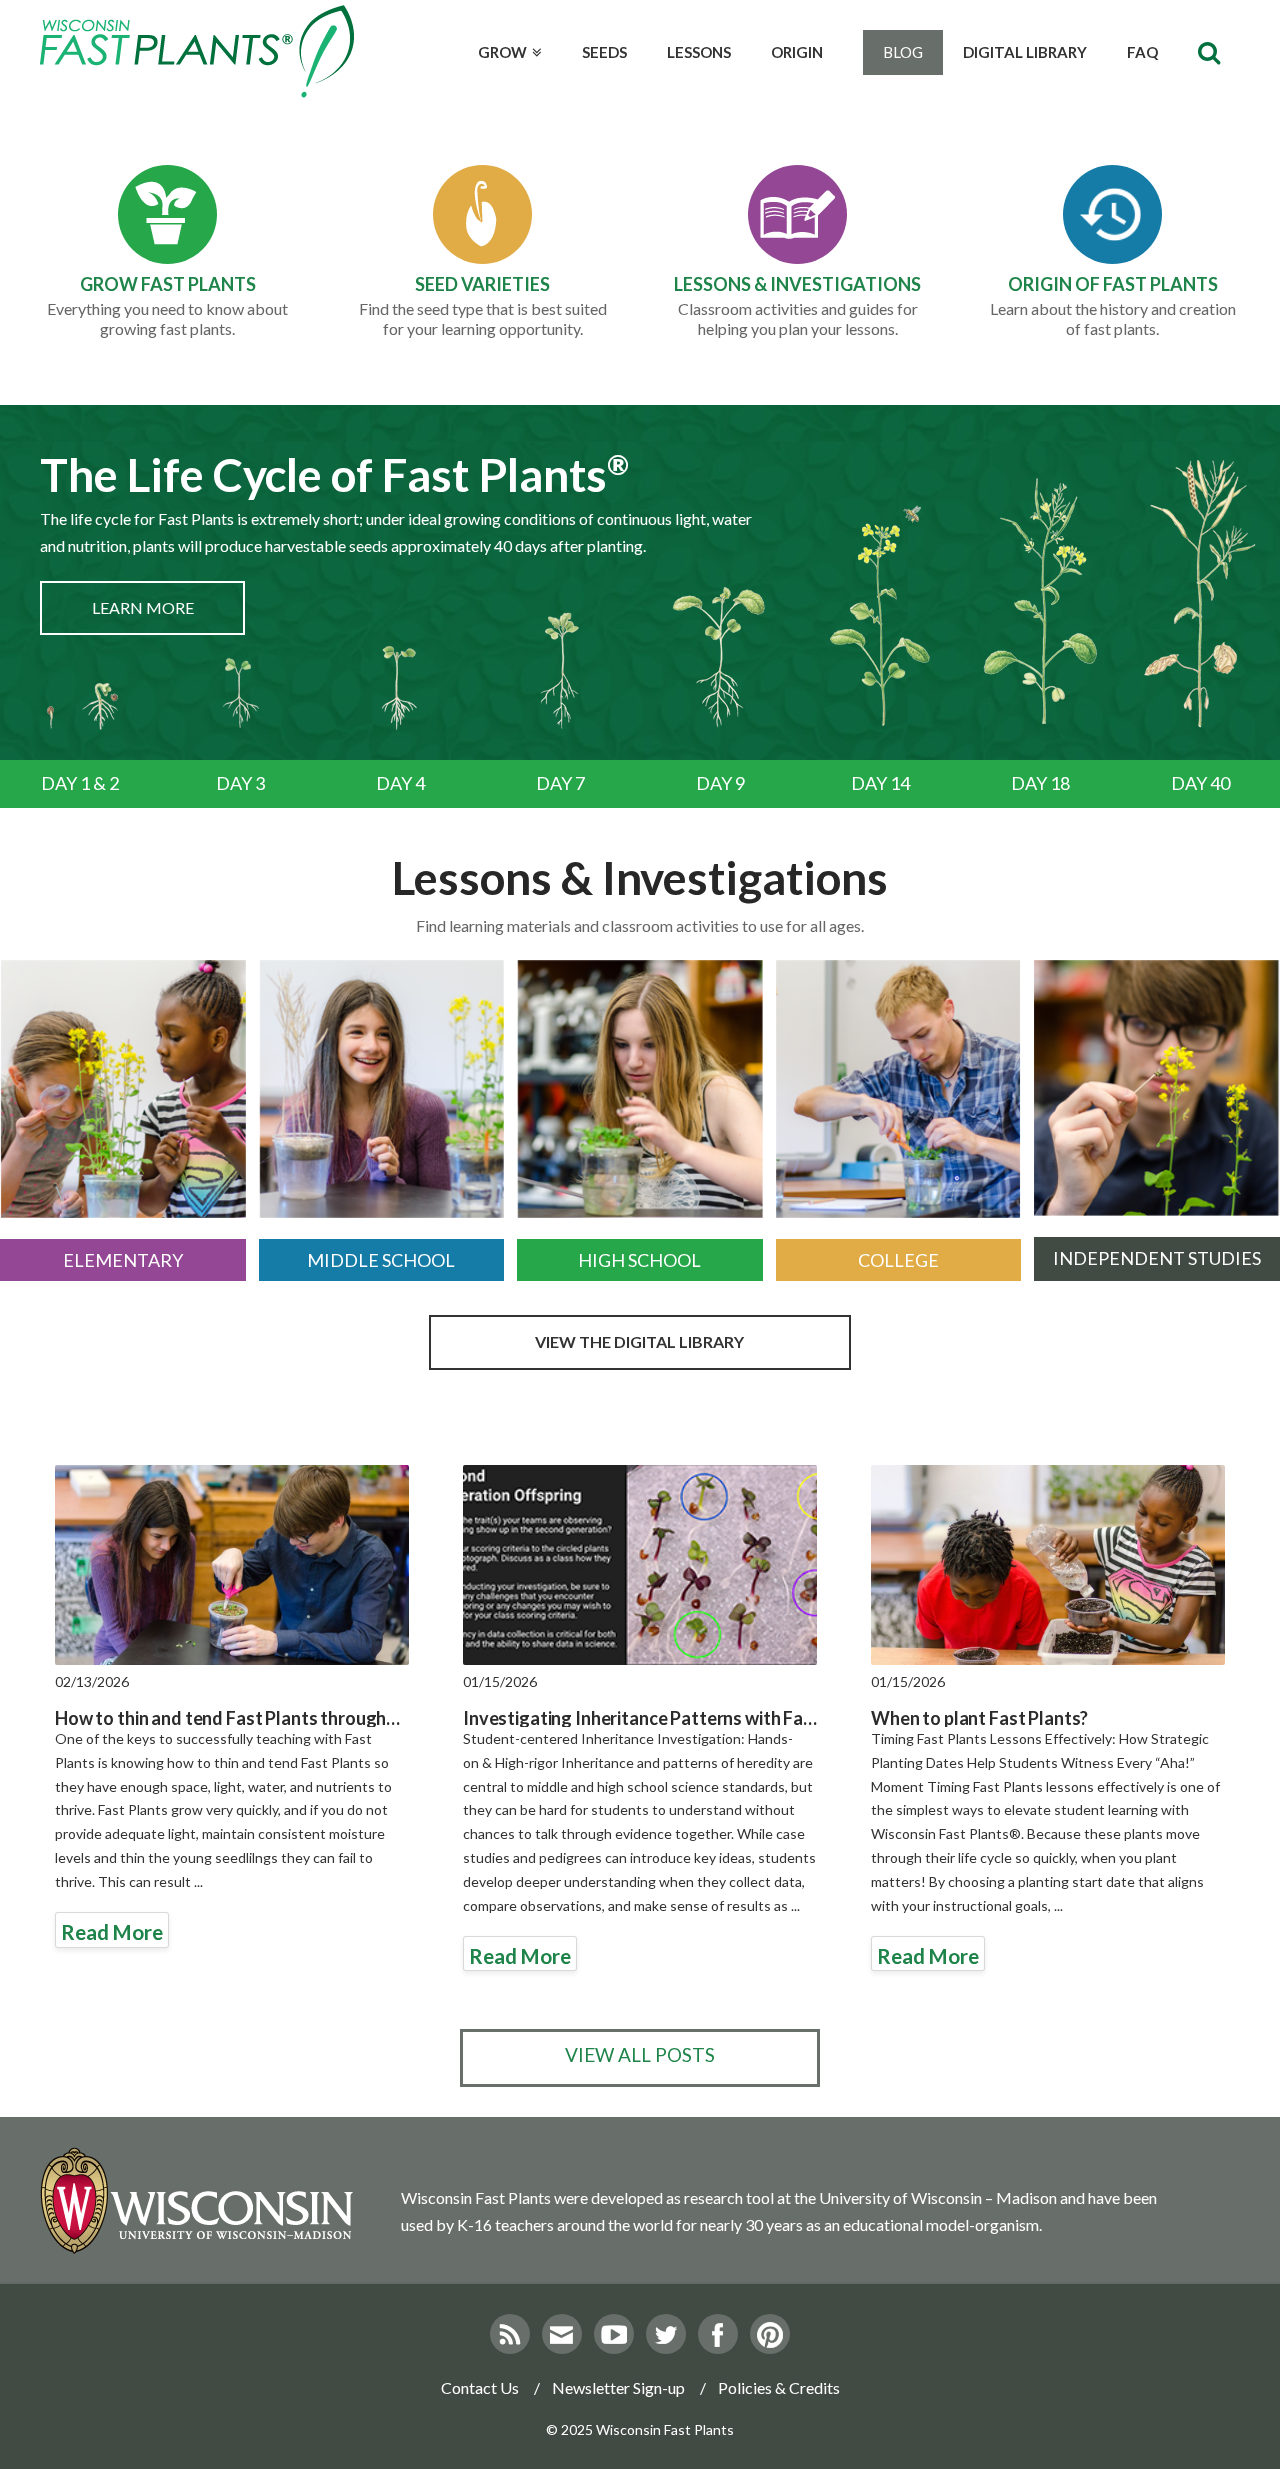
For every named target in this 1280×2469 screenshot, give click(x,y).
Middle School (381, 1260)
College (898, 1260)
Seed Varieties (482, 284)
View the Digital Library (639, 1341)
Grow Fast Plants (168, 284)
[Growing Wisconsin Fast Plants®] (197, 51)
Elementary (123, 1260)
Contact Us (480, 2387)
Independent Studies (1157, 1258)
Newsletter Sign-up (618, 2387)
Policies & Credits (779, 2387)
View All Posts (640, 2054)
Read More (112, 1932)
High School (639, 1260)
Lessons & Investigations (797, 284)
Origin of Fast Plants (1113, 284)
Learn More (143, 607)
